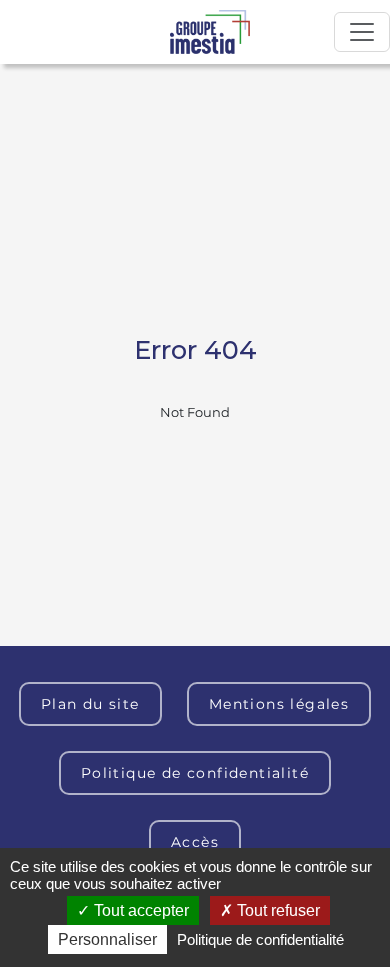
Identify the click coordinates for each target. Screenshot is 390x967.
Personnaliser (107, 939)
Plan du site (90, 704)
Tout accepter (139, 910)
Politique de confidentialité (195, 773)
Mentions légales (279, 704)
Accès (195, 842)
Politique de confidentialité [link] (260, 939)
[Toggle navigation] (362, 32)
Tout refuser (276, 910)
